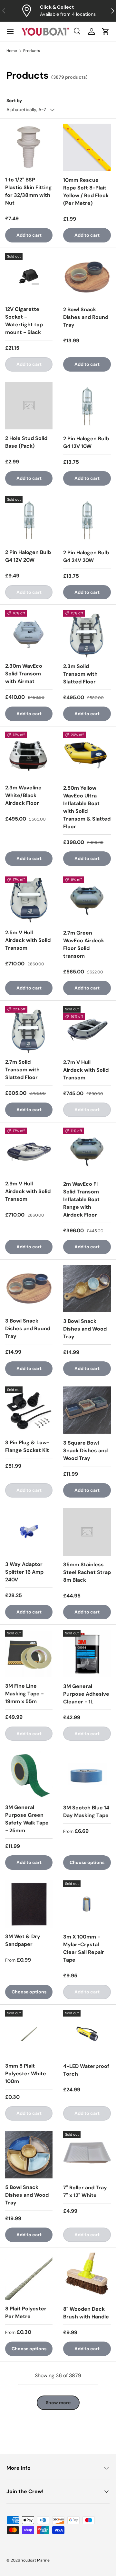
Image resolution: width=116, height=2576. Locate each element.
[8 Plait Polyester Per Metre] (29, 2276)
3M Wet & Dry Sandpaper (23, 1940)
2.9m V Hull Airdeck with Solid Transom (28, 1191)
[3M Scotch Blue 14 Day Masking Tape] (87, 1775)
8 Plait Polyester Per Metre (26, 2312)
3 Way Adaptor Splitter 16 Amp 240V (24, 1572)
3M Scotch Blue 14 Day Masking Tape (86, 1811)
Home (12, 51)
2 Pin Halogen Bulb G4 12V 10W (86, 442)
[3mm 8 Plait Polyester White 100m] (29, 2033)
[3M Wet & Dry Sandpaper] (29, 1904)
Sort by (14, 101)
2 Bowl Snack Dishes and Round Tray (86, 317)
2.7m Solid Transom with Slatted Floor (22, 1070)
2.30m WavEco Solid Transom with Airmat (24, 674)
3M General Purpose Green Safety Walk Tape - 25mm (27, 1819)
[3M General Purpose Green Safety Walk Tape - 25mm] (29, 1775)
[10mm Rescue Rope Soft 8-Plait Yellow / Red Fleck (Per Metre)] (87, 147)
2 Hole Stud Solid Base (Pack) (26, 442)
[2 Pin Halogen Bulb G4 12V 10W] (87, 406)
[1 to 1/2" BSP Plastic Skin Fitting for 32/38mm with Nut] (29, 147)
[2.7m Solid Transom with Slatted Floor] (29, 1029)
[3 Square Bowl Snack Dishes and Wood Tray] (87, 1410)
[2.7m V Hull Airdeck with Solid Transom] (87, 1030)
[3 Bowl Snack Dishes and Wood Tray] (87, 1288)
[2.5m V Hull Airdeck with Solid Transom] (29, 900)
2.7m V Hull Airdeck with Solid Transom (86, 1070)
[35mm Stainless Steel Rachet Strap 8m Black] (87, 1532)
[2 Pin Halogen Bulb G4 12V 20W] (29, 520)
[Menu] (10, 31)
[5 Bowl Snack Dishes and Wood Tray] (29, 2155)
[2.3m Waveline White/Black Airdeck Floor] (29, 755)
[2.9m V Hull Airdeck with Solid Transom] (29, 1151)
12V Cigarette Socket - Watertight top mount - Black (24, 321)
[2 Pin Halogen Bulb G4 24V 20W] (87, 520)
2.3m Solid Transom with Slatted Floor (80, 674)
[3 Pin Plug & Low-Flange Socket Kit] (29, 1410)
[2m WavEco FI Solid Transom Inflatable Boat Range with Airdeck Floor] (87, 1151)
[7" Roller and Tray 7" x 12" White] (87, 2155)
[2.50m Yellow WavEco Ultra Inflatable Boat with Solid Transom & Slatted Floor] (87, 755)
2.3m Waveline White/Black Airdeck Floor (23, 795)
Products (32, 51)
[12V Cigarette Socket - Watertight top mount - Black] (29, 277)
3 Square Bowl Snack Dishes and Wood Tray (85, 1451)
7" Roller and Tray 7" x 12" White (85, 2191)
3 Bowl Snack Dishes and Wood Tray (85, 1329)
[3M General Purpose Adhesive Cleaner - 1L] (87, 1654)
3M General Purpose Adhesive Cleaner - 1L (86, 1694)
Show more (58, 2403)
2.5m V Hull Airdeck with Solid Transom (28, 940)
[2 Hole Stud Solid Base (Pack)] (29, 406)
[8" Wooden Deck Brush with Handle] (87, 2276)
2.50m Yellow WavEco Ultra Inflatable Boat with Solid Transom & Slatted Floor (87, 807)
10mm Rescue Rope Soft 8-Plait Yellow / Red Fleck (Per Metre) (86, 192)
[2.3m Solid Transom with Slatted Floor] (87, 634)
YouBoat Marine (35, 2560)
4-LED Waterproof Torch (86, 2070)
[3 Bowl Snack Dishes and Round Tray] (29, 1288)
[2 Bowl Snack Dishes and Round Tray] (87, 277)
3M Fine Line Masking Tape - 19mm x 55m (24, 1694)
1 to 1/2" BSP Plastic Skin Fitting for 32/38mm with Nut (29, 191)
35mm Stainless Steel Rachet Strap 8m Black (87, 1572)
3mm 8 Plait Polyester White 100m (26, 2074)
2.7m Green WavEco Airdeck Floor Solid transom (84, 944)
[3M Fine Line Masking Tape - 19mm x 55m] (29, 1653)
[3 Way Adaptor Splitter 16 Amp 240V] (29, 1532)
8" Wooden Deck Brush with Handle (86, 2313)
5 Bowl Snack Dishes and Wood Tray (27, 2195)
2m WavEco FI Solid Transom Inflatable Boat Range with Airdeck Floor (81, 1199)
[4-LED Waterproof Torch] (87, 2034)
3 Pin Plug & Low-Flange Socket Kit (27, 1446)
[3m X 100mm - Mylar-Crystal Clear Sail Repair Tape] (87, 1904)
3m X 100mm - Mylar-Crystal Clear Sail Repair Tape (84, 1948)
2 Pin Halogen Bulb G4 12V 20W (28, 556)
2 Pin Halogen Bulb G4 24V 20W (86, 556)
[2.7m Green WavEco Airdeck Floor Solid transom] (87, 900)
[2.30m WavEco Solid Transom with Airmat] (29, 633)
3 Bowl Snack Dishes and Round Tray (28, 1328)
